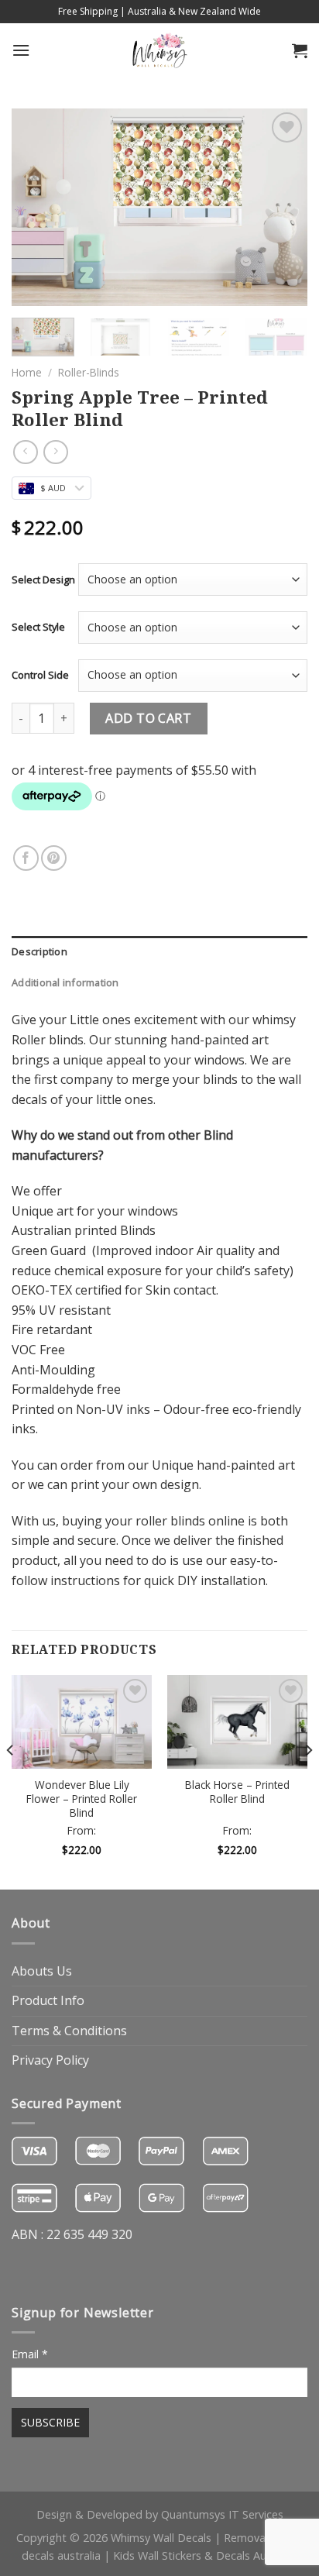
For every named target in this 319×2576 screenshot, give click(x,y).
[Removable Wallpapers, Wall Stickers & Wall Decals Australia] (159, 50)
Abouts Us (42, 1971)
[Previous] (37, 207)
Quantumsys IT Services (222, 2514)
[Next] (282, 207)
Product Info (48, 2000)
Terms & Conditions (69, 2031)
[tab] (159, 951)
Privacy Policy (50, 2060)
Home (27, 372)
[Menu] (21, 50)
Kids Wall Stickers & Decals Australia (205, 2555)
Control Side (40, 675)
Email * (30, 2354)
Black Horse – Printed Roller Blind (237, 1792)
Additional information (65, 982)
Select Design (43, 580)
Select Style (38, 627)
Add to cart (148, 718)
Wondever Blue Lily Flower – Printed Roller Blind (82, 1799)
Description (39, 951)
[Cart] (300, 50)
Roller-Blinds (89, 372)
